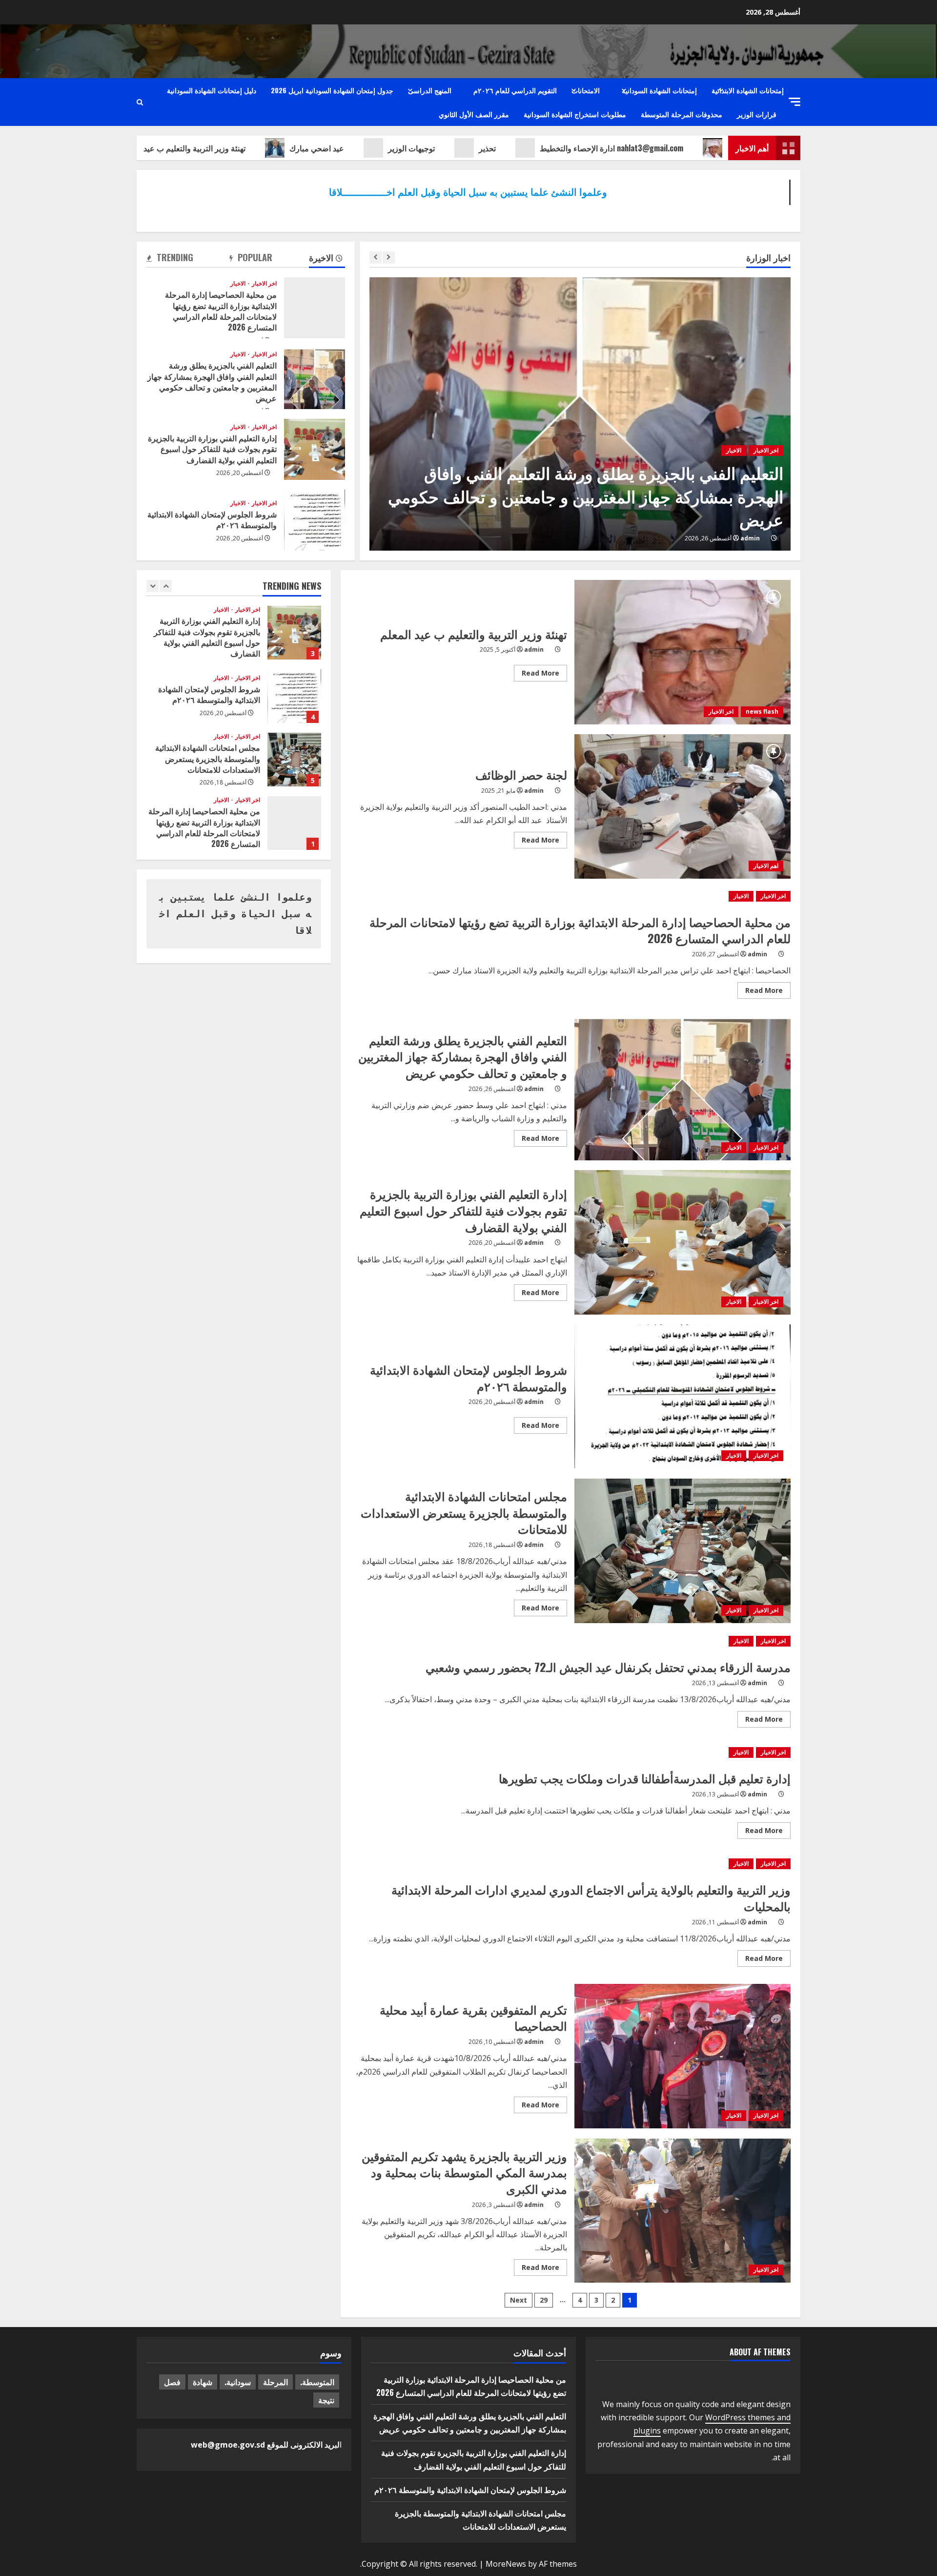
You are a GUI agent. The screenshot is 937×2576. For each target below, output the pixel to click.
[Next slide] (389, 258)
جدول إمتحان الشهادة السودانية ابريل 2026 (332, 90)
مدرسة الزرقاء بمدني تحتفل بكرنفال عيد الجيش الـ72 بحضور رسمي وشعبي (608, 1667)
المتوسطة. (317, 2382)
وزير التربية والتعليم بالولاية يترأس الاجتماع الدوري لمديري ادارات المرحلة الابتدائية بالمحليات (591, 1897)
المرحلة (275, 2382)
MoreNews (506, 2564)
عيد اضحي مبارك (375, 148)
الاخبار (726, 474)
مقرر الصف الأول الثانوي (474, 114)
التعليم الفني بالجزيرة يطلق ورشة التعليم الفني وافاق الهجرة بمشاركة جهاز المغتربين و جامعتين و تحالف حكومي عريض (315, 379)
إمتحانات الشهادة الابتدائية (748, 90)
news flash (762, 711)
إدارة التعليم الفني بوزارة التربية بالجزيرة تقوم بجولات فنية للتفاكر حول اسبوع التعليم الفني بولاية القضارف (579, 507)
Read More (537, 675)
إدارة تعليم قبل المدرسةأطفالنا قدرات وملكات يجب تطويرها (645, 1778)
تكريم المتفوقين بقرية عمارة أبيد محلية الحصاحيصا (683, 2056)
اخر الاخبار (759, 474)
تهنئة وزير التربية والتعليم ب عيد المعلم (241, 148)
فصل (172, 2382)
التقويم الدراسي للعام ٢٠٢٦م (515, 90)
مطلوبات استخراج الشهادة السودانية (575, 114)
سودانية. (238, 2382)
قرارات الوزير (757, 114)
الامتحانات (586, 90)
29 (544, 2300)
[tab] (327, 259)
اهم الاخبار (766, 866)
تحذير (545, 148)
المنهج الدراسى (430, 90)
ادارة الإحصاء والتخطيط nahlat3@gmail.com (670, 148)
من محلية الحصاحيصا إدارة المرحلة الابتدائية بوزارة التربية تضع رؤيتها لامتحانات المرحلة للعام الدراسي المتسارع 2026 (315, 308)
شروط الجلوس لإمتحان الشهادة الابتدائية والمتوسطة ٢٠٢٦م (315, 520)
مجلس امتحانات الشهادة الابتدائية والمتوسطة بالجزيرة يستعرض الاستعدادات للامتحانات (683, 1551)
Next (519, 2300)
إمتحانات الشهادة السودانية (659, 90)
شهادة (203, 2382)
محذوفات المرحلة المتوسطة (682, 114)
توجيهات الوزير (469, 148)
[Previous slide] (376, 258)
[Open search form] (140, 102)
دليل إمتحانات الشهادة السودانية (212, 90)
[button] (794, 102)
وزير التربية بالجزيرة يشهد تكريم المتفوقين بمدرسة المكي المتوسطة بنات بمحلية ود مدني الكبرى (683, 2211)
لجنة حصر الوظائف (683, 806)
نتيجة (326, 2400)
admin (743, 538)
